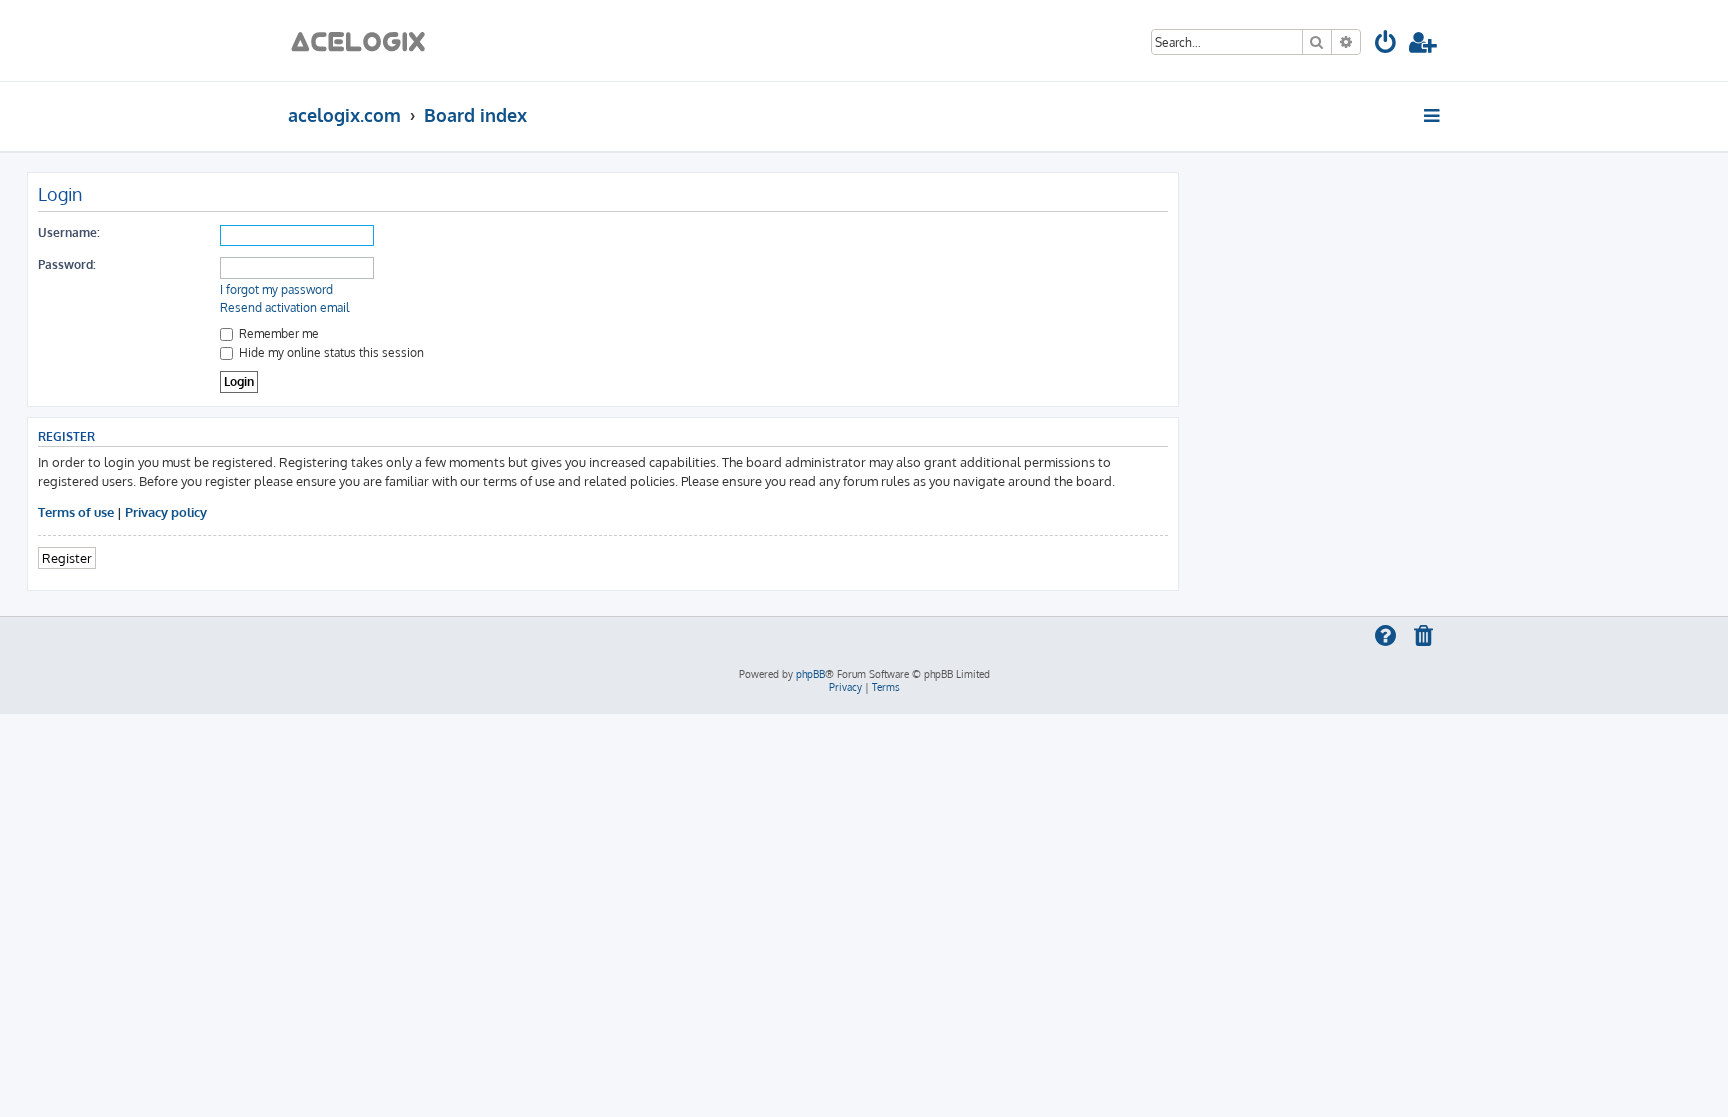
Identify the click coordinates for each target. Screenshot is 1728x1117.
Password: (67, 264)
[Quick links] (1433, 115)
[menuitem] (1386, 45)
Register (67, 557)
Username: (69, 232)
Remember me (277, 333)
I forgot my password (276, 289)
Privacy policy (166, 511)
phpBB (810, 674)
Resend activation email (284, 307)
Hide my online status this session (330, 352)
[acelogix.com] (364, 40)
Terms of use (76, 511)
